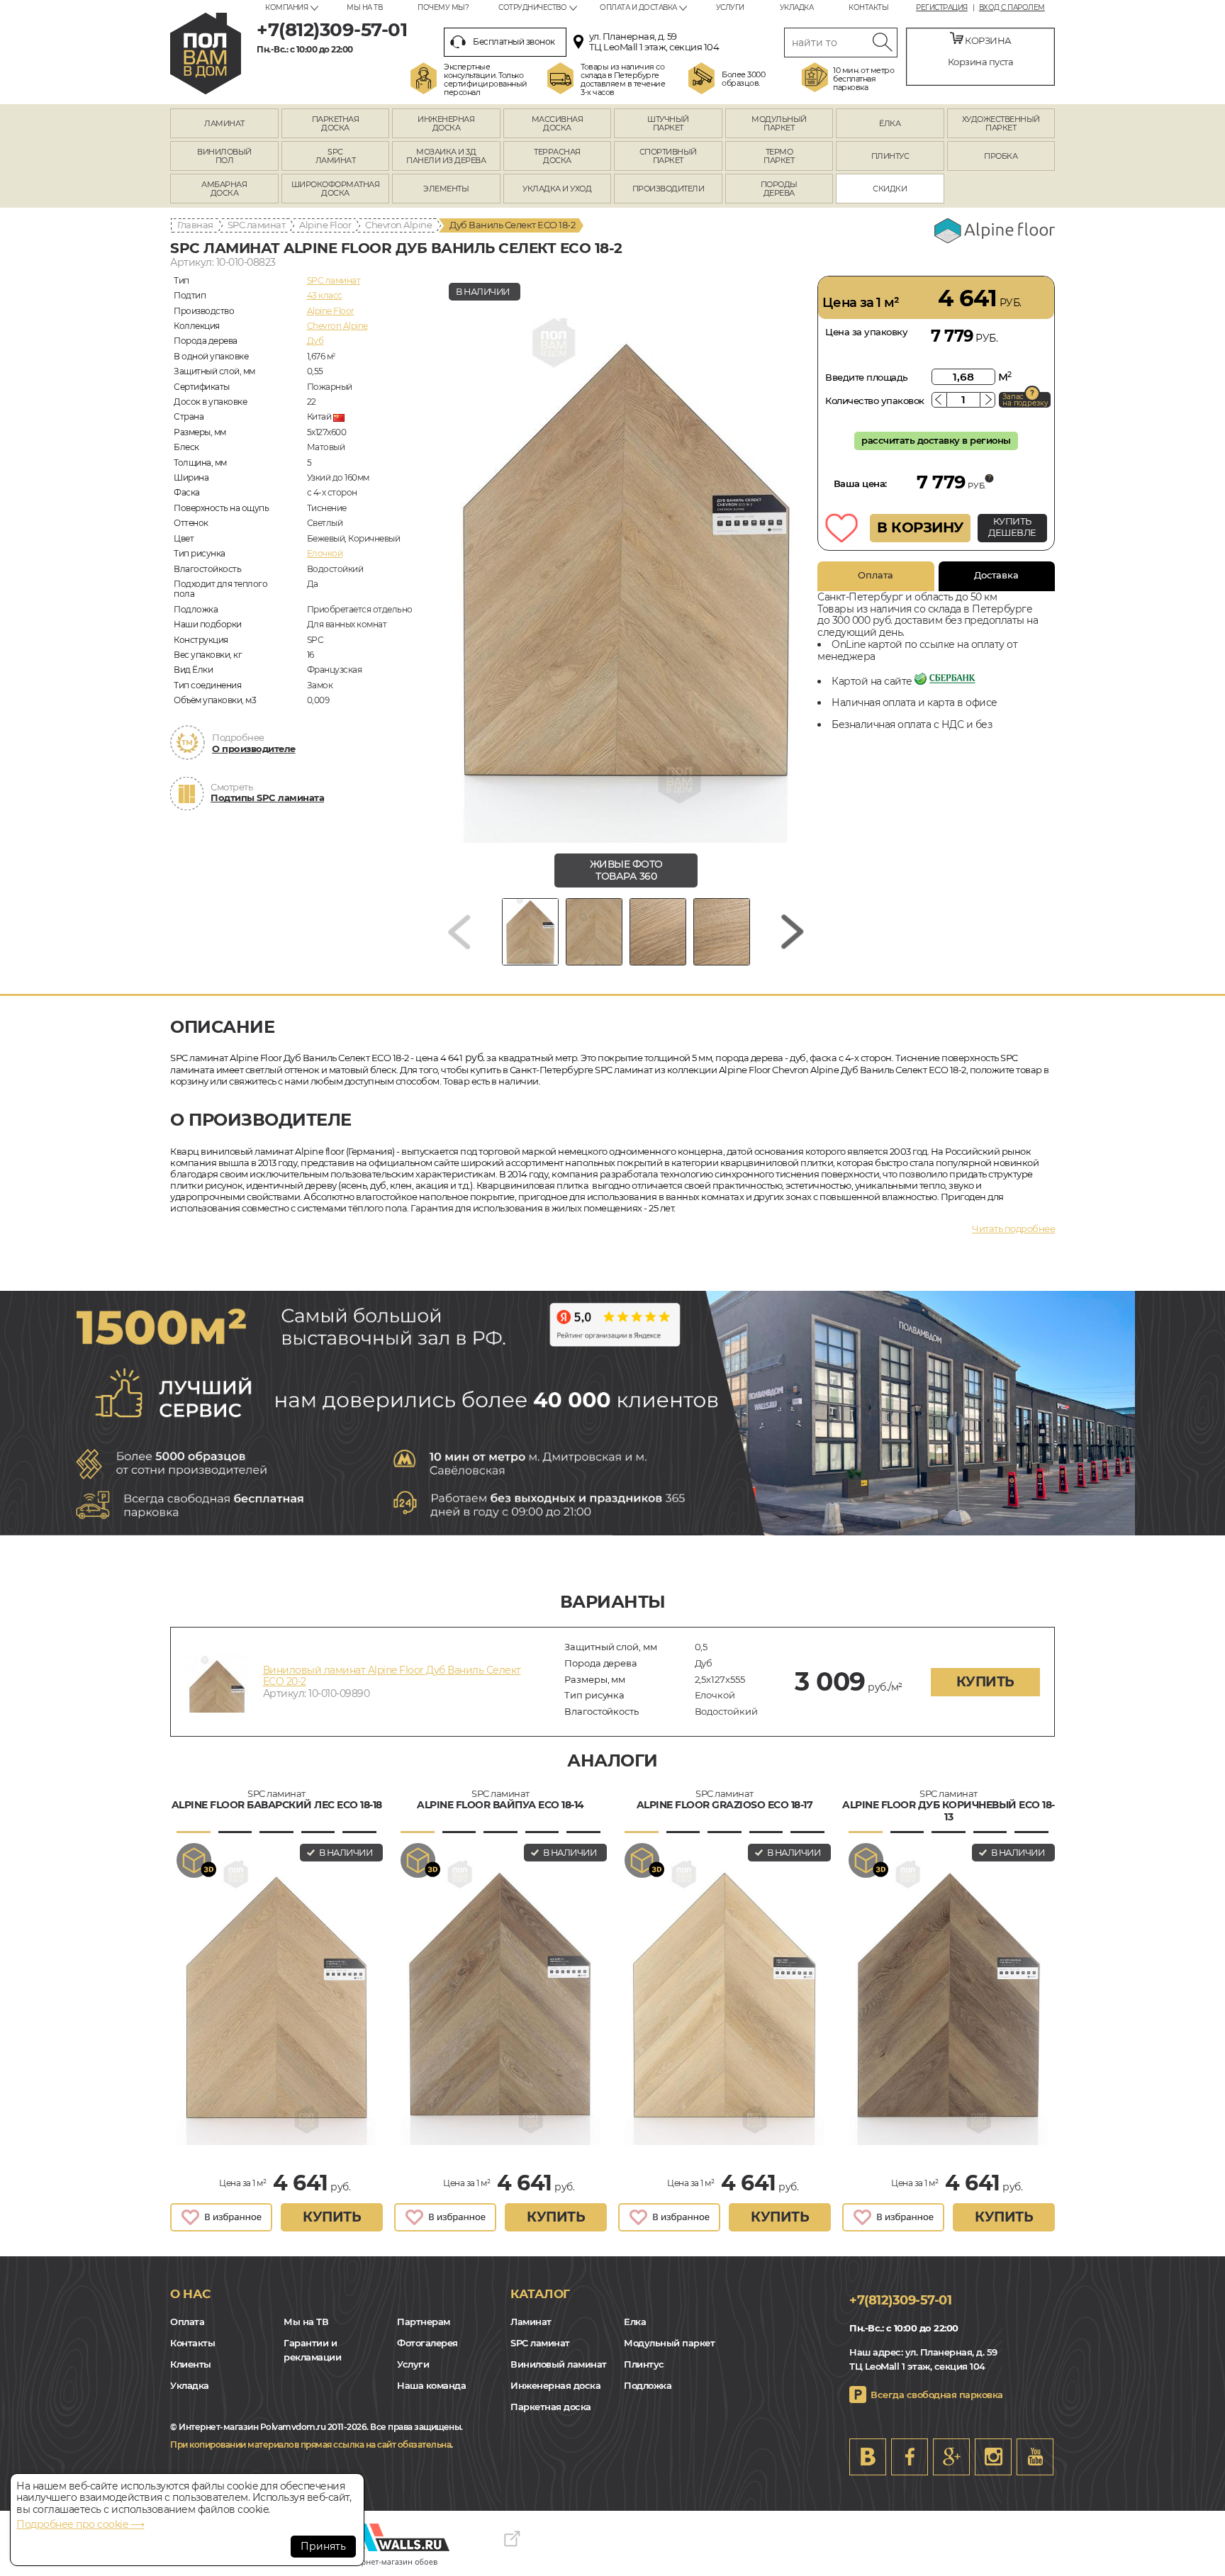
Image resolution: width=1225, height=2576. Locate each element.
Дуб (315, 341)
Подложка (648, 2385)
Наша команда (431, 2385)
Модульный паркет (669, 2343)
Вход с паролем (1012, 8)
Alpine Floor (325, 225)
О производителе (254, 749)
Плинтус (644, 2364)
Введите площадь (867, 377)
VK (868, 2457)
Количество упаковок (875, 401)
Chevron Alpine (398, 225)
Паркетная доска (551, 2407)
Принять (323, 2546)
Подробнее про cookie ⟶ (80, 2524)
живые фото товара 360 (626, 870)
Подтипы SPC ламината (267, 797)
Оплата (876, 575)
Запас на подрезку (1025, 400)
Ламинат (531, 2322)
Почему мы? (443, 7)
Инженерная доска (555, 2385)
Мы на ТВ (364, 7)
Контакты (868, 7)
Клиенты (191, 2364)
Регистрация (942, 8)
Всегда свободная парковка (937, 2395)
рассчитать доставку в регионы (936, 440)
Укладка (797, 7)
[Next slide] (793, 932)
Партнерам (424, 2322)
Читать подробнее (1013, 1228)
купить (985, 1682)
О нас (190, 2294)
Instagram (993, 2457)
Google (951, 2457)
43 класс (325, 295)
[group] (626, 559)
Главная (195, 225)
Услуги (730, 7)
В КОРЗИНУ (920, 527)
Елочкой (325, 553)
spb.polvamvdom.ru (206, 54)
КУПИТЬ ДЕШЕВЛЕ (1012, 527)
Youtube (1035, 2457)
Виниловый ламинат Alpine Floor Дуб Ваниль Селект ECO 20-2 (392, 1676)
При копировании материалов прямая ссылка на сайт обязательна (311, 2445)
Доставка (996, 575)
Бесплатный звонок (514, 41)
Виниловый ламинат (559, 2364)
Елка (635, 2322)
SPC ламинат (257, 225)
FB (910, 2457)
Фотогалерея (427, 2343)
